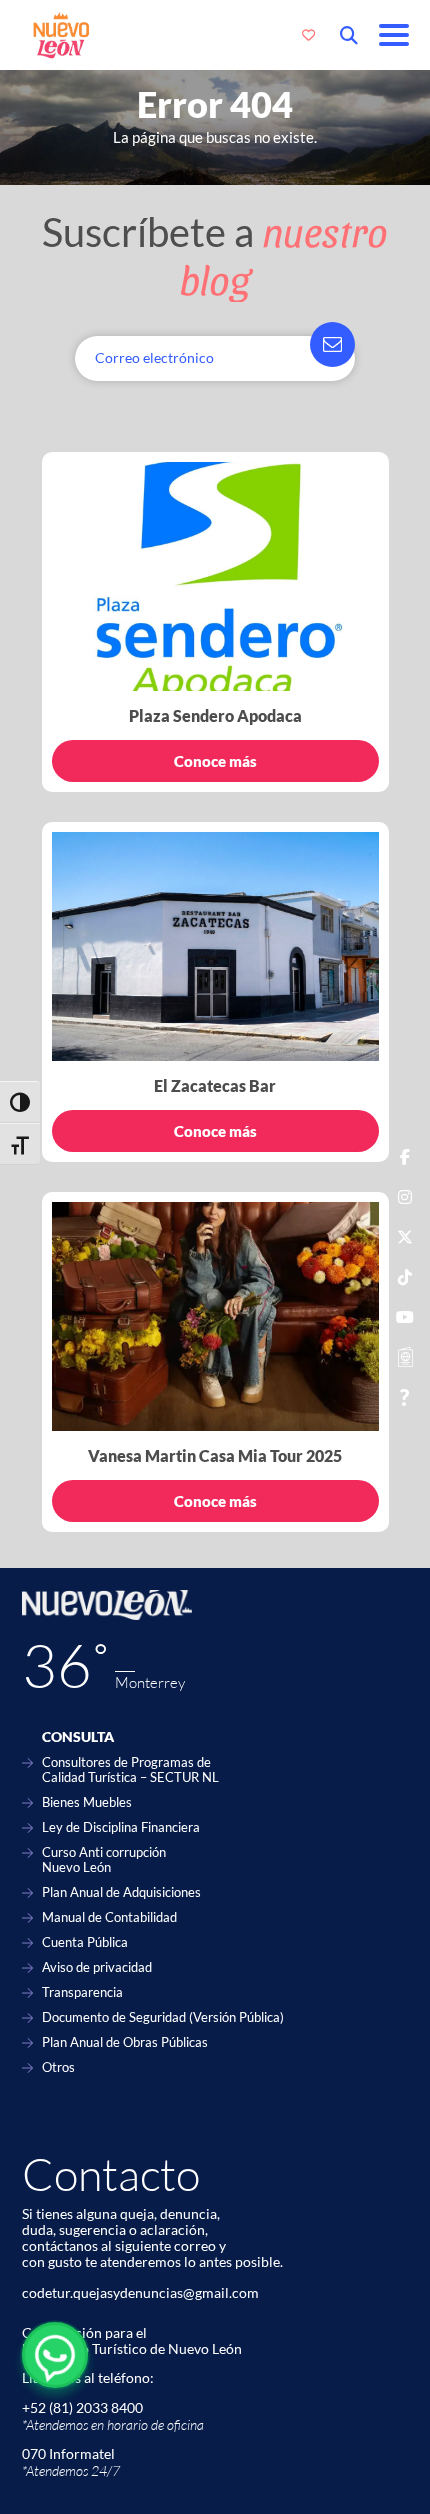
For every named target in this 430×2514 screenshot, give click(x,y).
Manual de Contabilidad (109, 1917)
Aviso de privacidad (97, 1967)
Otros (58, 2067)
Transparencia (82, 1992)
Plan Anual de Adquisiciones (121, 1892)
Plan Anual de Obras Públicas (125, 2042)
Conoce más (215, 761)
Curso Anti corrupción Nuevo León (104, 1860)
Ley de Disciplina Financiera (121, 1827)
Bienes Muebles (87, 1802)
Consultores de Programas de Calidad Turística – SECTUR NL (130, 1770)
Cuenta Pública (85, 1942)
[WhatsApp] (55, 2355)
